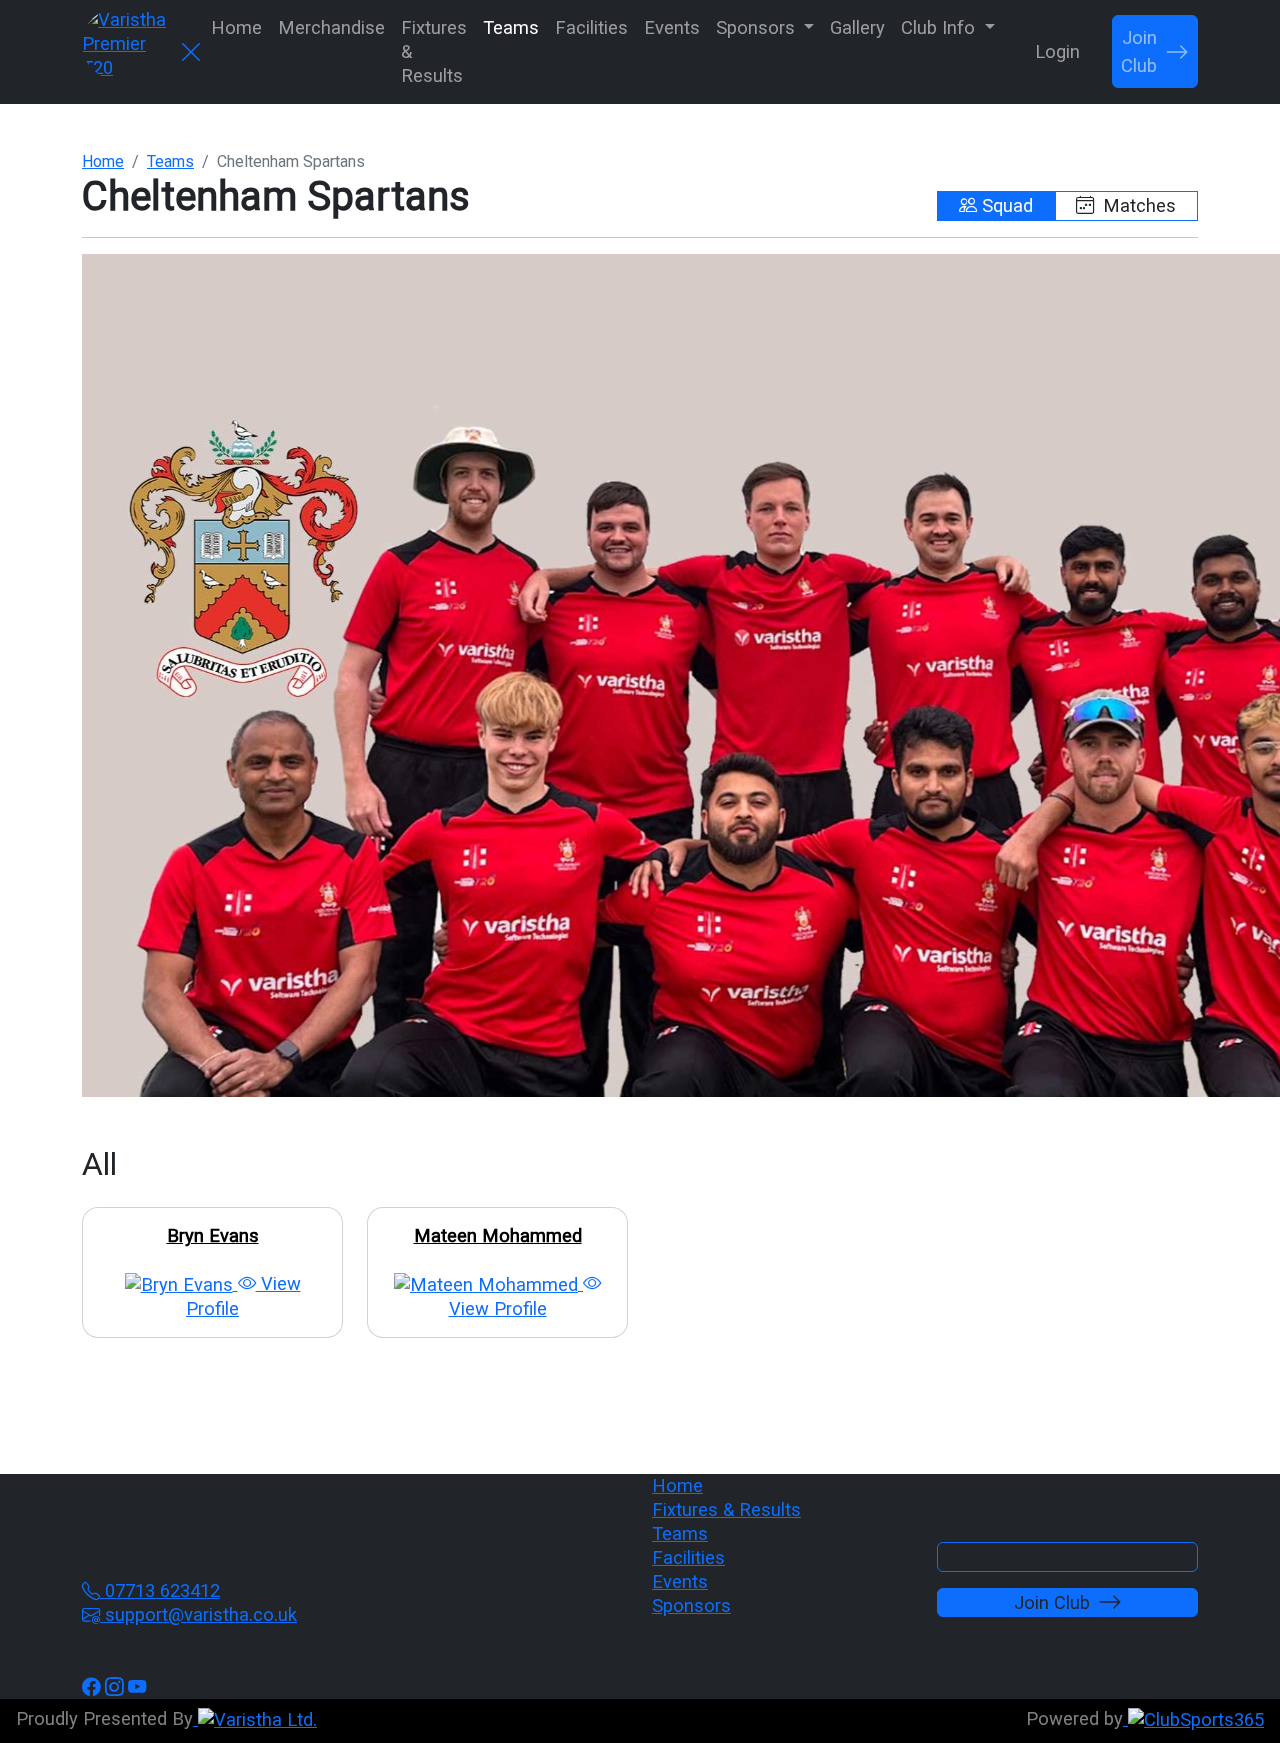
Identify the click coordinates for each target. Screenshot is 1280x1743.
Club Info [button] (940, 27)
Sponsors (691, 1605)
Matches (1137, 205)
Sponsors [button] (758, 27)
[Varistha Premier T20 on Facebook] (91, 1686)
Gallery (857, 27)
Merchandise (331, 27)
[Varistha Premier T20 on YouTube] (137, 1686)
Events (672, 27)
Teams (511, 27)
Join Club (1139, 51)
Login (1057, 51)
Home (236, 27)
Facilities (591, 27)
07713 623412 (160, 1590)
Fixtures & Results (434, 51)
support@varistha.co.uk (198, 1614)
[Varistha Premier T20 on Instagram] (114, 1686)
